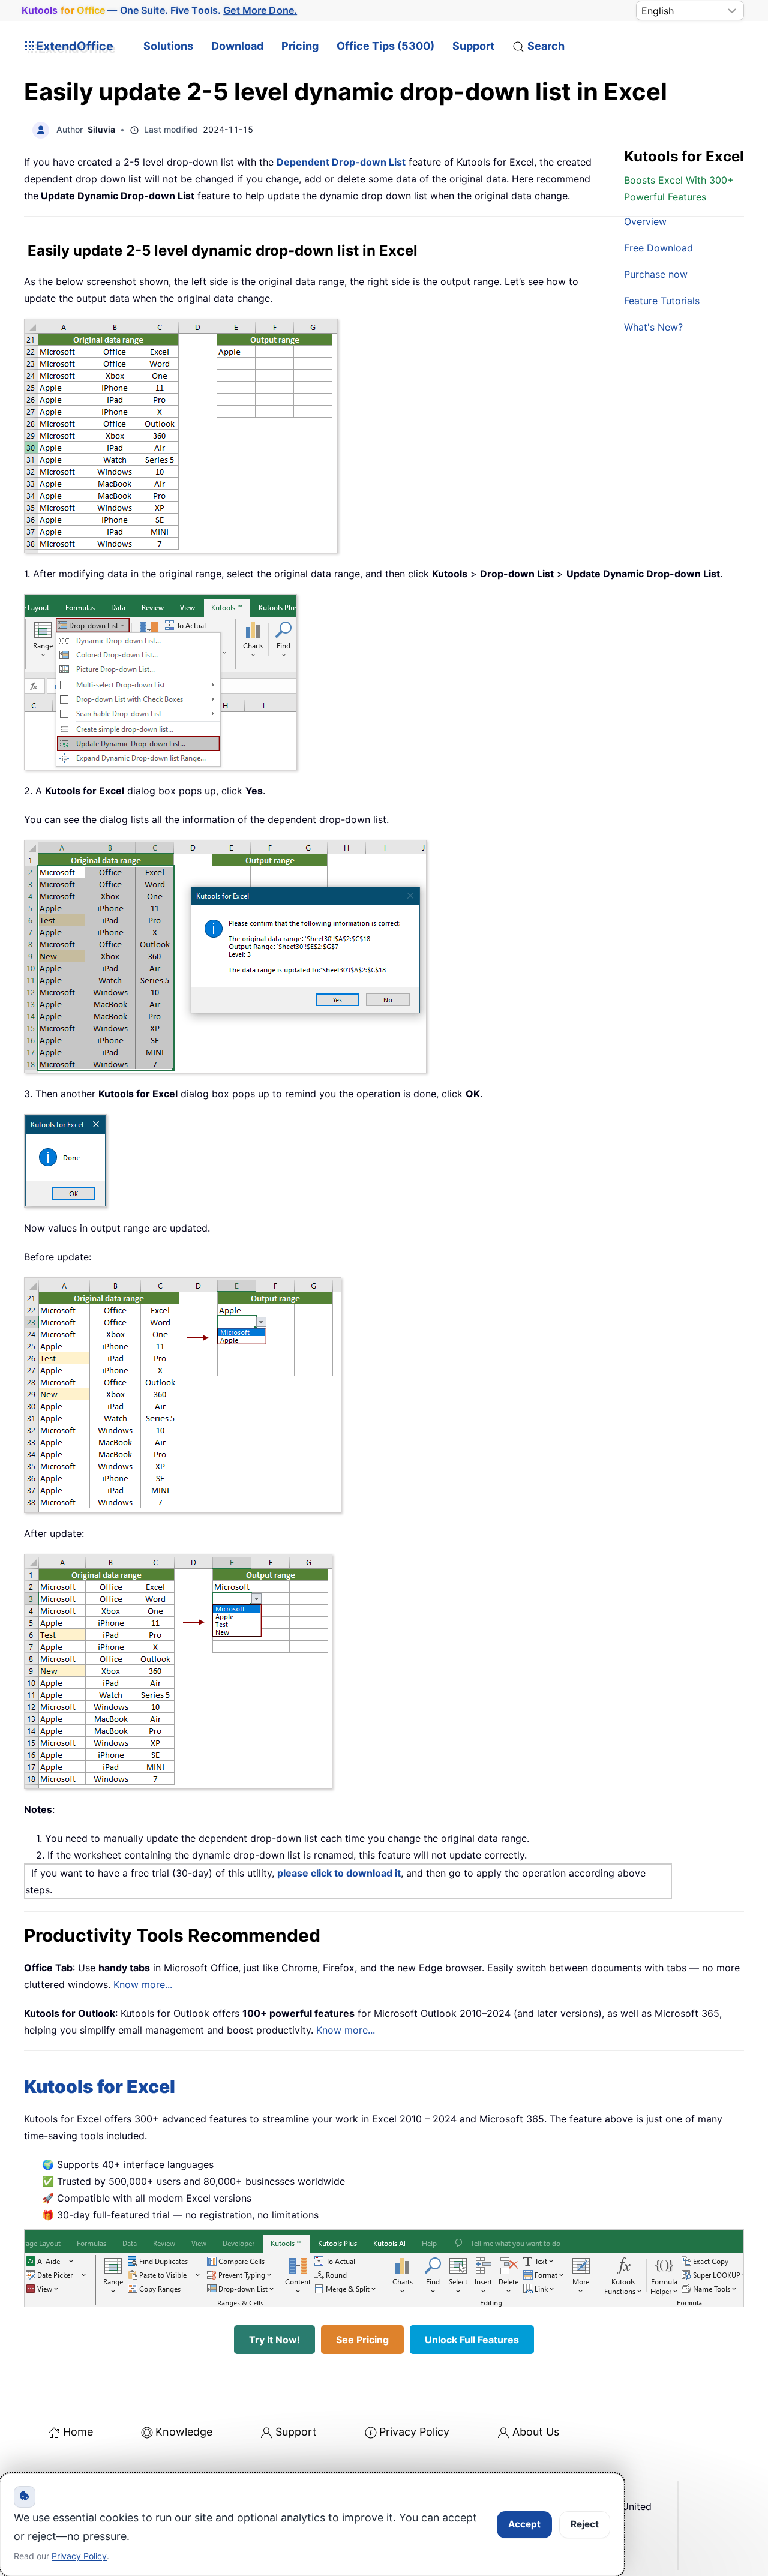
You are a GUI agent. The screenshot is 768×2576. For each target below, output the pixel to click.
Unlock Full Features (472, 2340)
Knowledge (184, 2432)
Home (78, 2432)
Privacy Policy (414, 2432)
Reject (585, 2524)
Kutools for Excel (100, 2086)
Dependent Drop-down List (341, 162)
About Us (536, 2432)
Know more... (143, 1984)
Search (546, 46)
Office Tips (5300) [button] (385, 46)
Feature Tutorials (662, 301)
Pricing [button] (300, 46)
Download (237, 46)
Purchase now (656, 274)
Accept (524, 2524)
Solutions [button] (168, 46)
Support (473, 46)
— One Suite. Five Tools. (160, 10)
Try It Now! (274, 2340)
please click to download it (339, 1873)
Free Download (658, 248)
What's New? (653, 327)
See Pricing (362, 2340)
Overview (645, 221)
